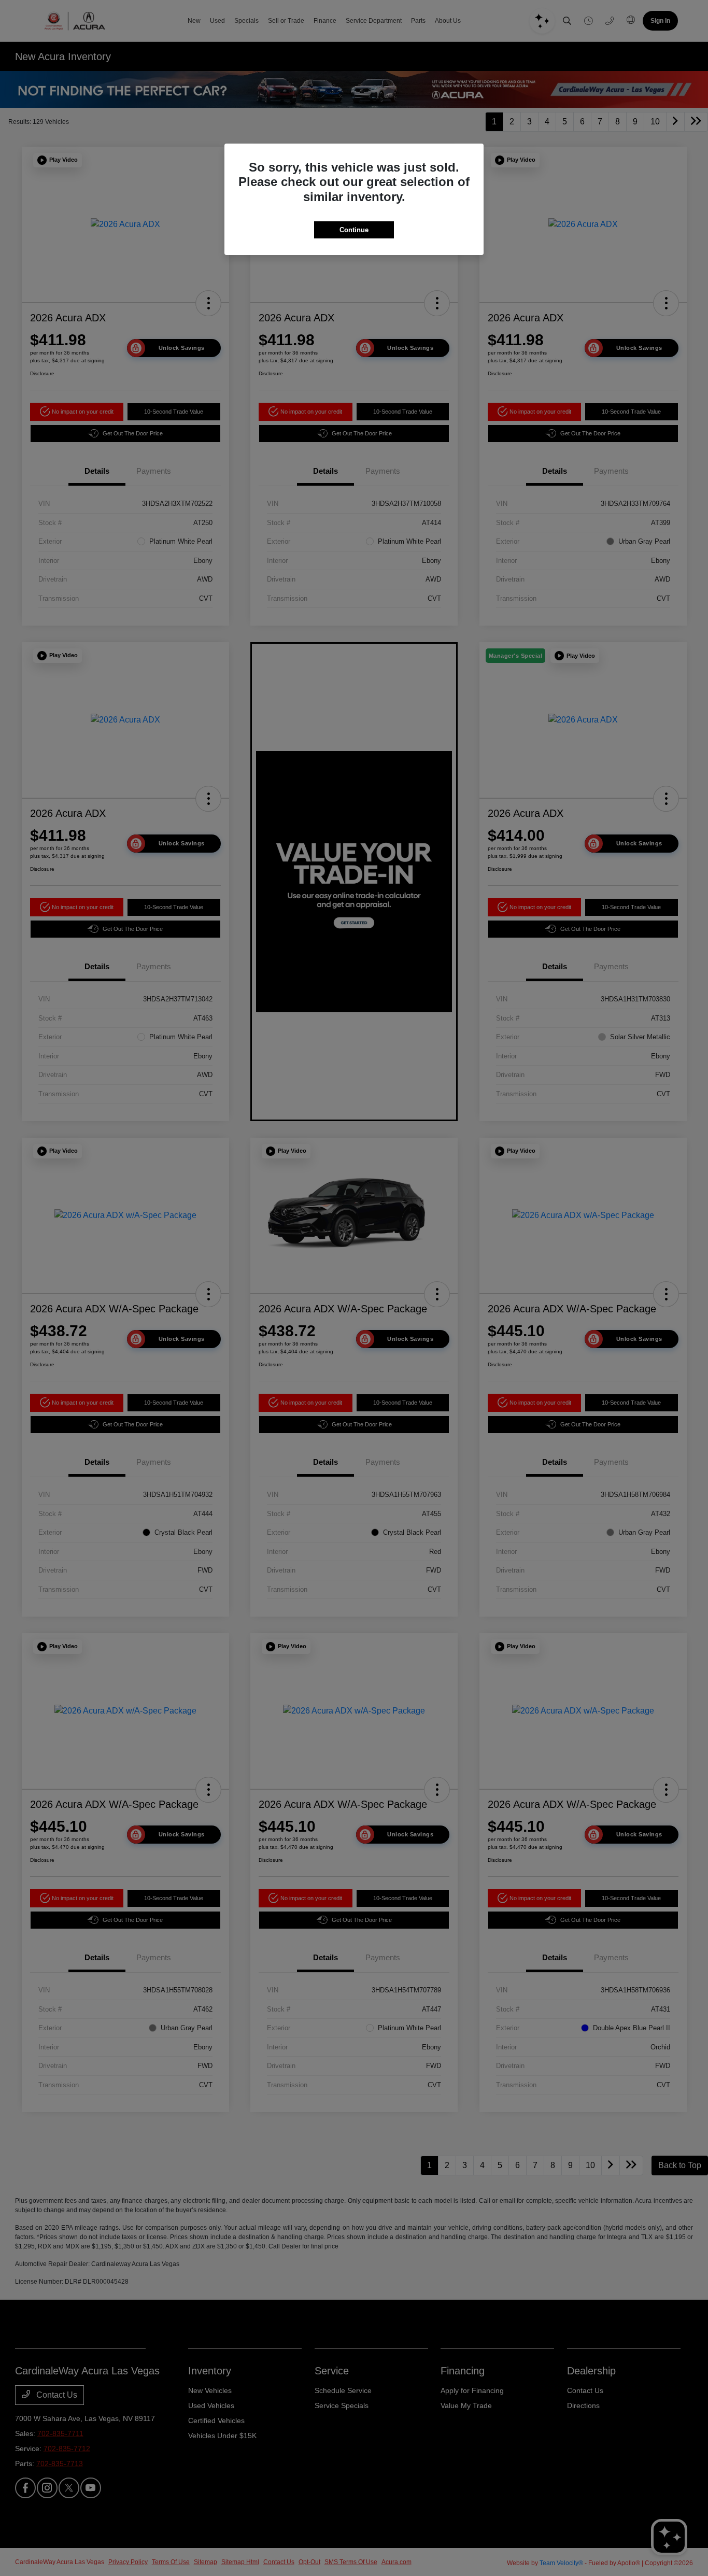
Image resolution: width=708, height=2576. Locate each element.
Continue (354, 230)
